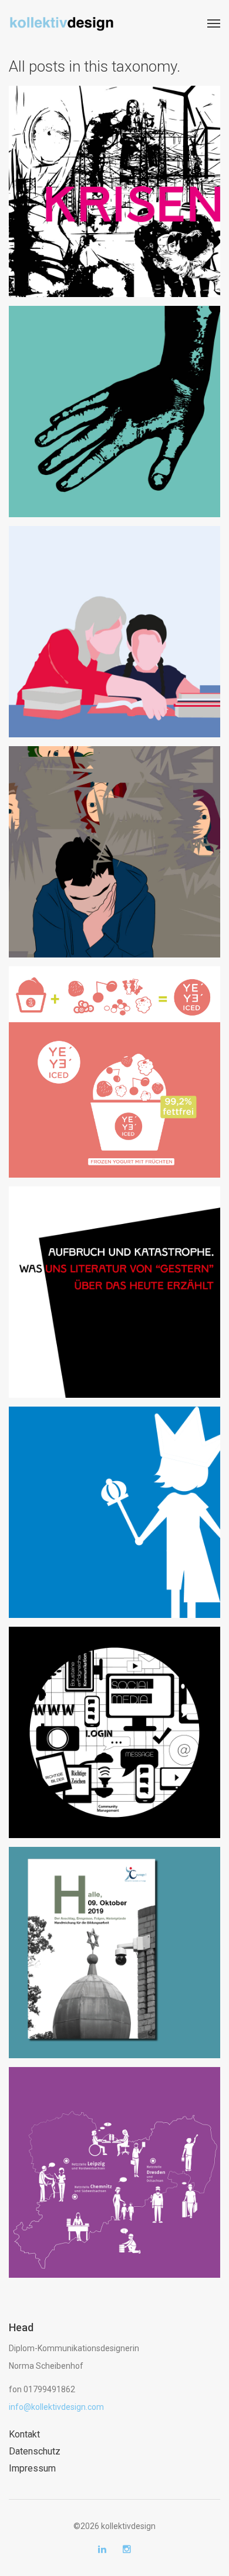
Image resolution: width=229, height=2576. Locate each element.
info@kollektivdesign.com (56, 2407)
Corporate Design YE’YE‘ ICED (114, 1053)
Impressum (32, 2468)
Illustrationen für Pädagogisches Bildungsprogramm (114, 622)
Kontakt (24, 2434)
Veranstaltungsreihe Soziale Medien (115, 1722)
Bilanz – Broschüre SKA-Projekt (115, 2162)
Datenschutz (35, 2451)
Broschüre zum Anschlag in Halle (115, 1943)
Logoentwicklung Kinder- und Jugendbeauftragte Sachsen (114, 1502)
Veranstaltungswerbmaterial (114, 181)
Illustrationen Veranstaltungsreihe (115, 1282)
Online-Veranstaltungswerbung (115, 402)
